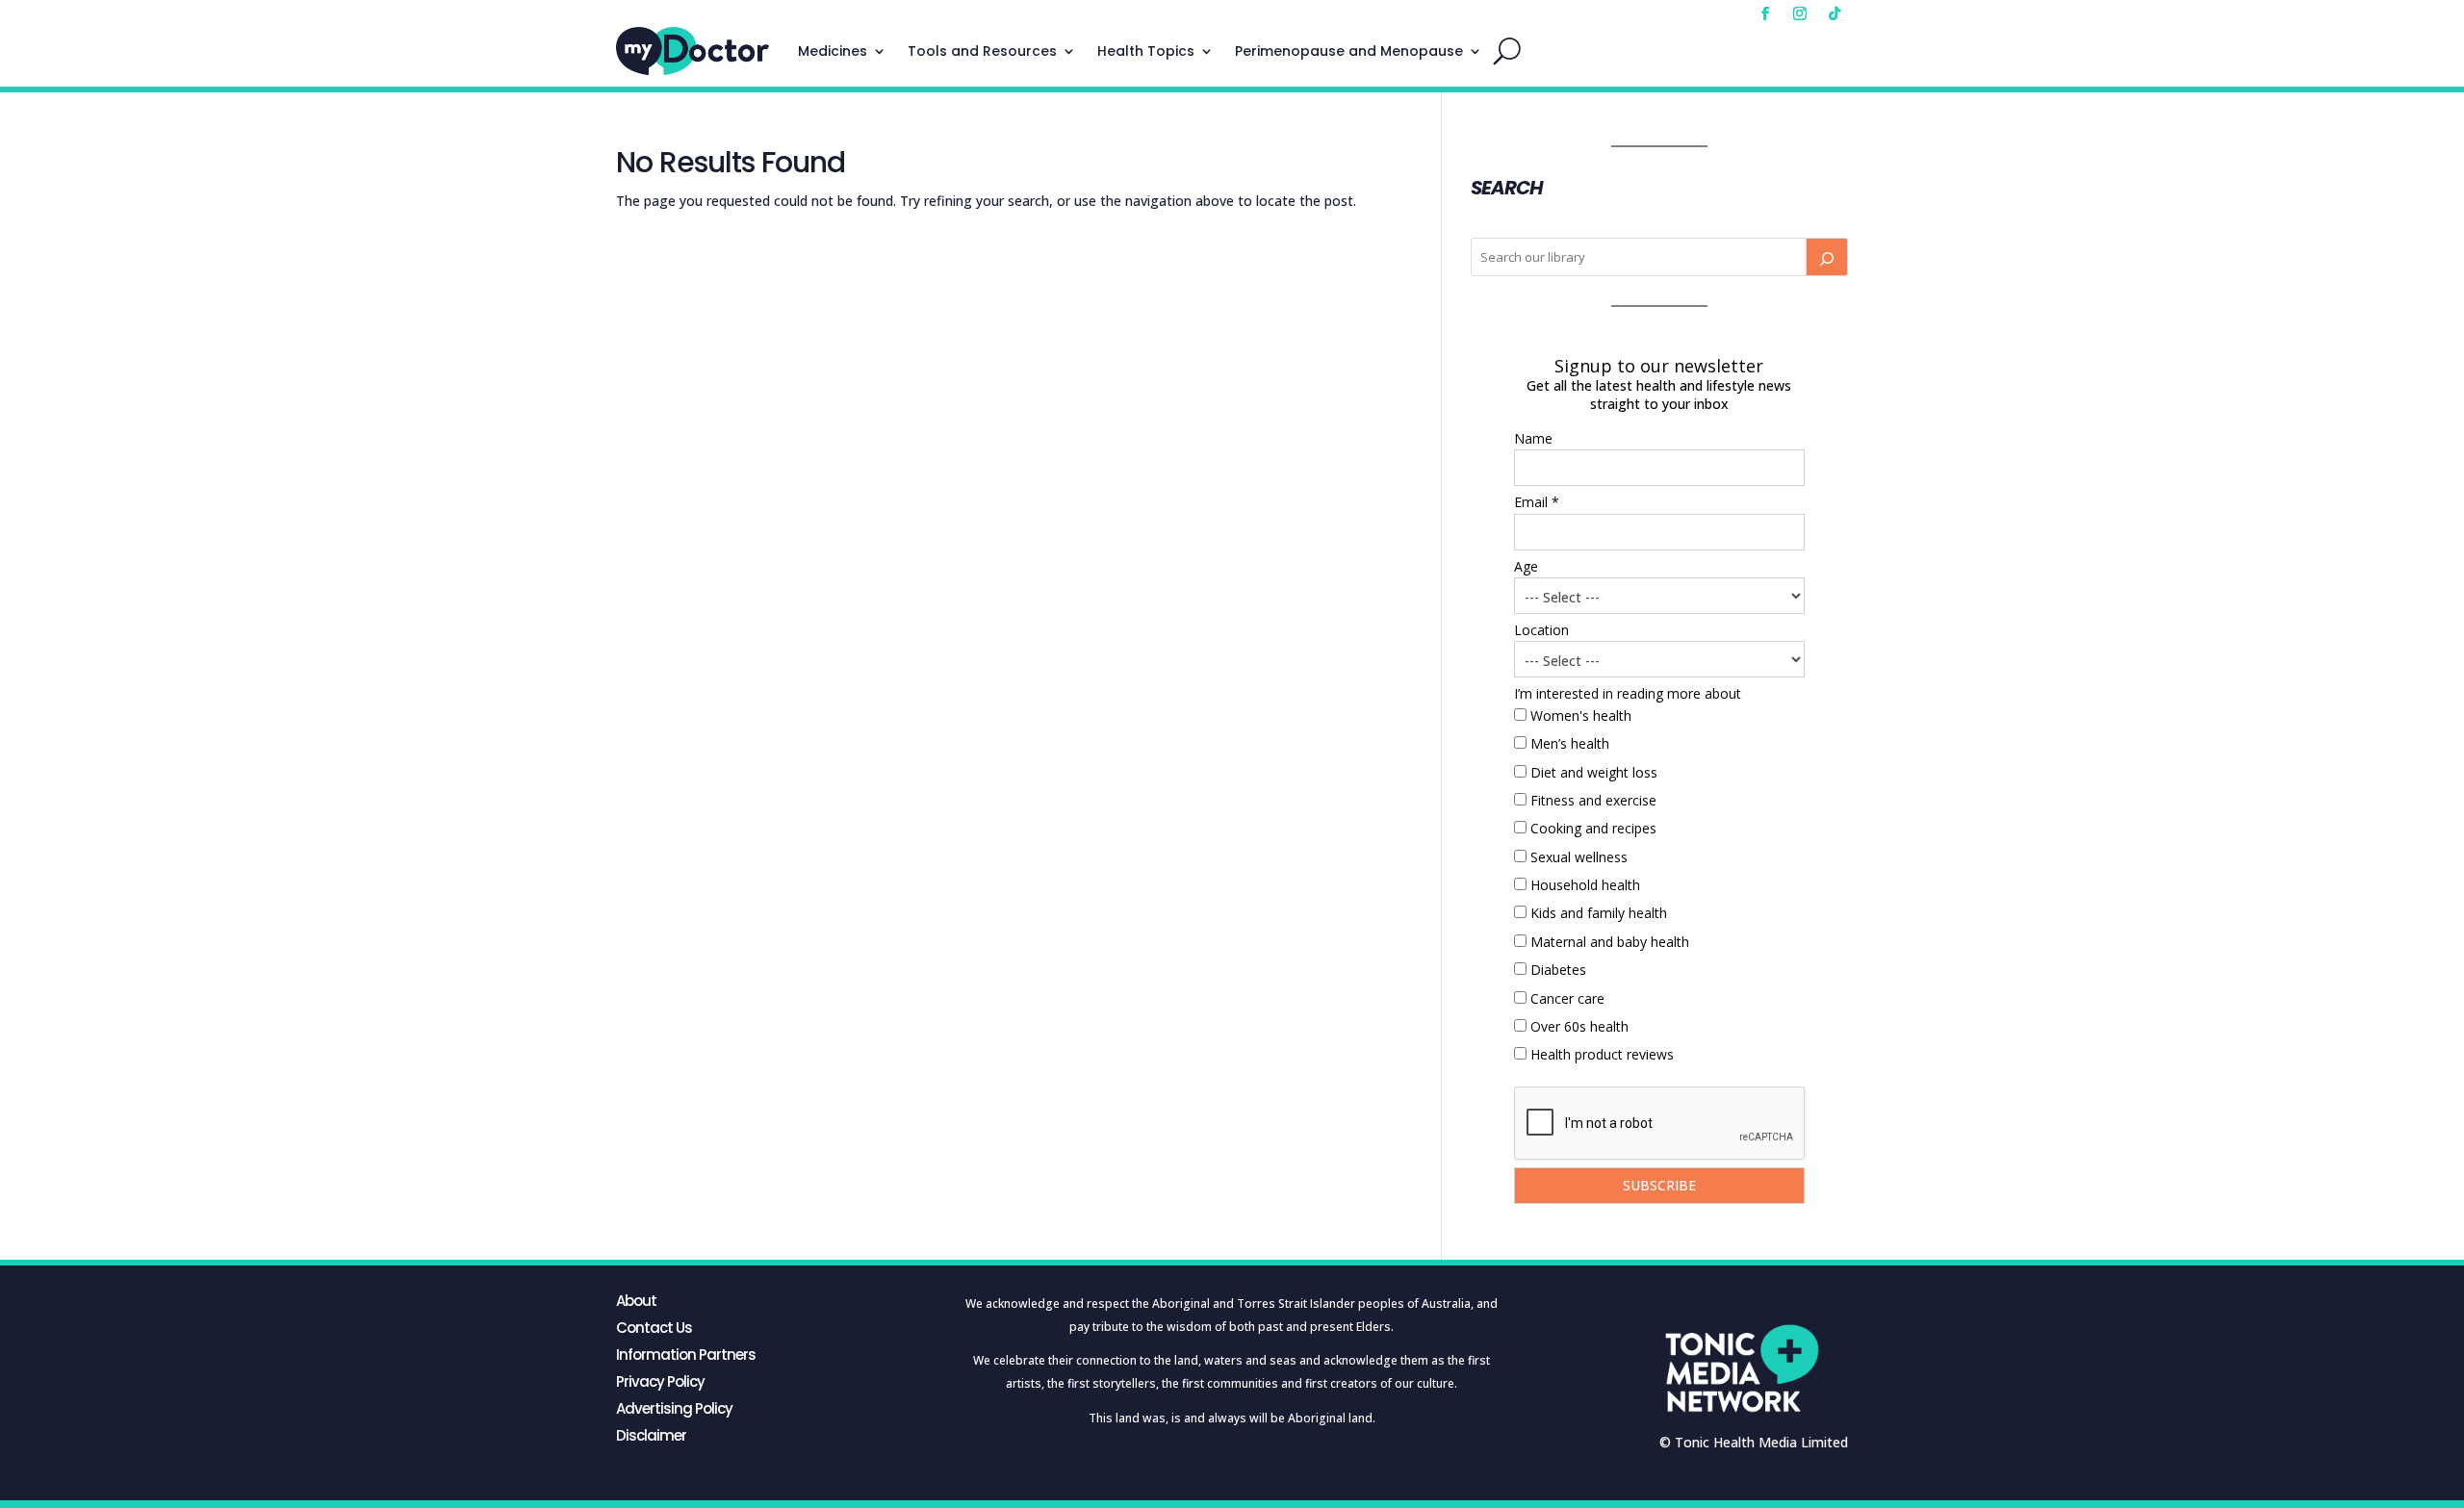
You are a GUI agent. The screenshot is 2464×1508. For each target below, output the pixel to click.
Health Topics (1146, 51)
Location (1541, 630)
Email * (1537, 502)
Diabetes (1558, 970)
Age (1526, 566)
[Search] (1827, 257)
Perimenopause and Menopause (1349, 51)
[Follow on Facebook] (1765, 13)
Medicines (833, 51)
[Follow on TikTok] (1835, 13)
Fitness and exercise (1593, 800)
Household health (1585, 885)
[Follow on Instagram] (1800, 13)
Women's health (1581, 716)
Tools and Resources (982, 51)
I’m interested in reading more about (1628, 693)
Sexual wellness (1579, 857)
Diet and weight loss (1594, 772)
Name (1533, 438)
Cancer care (1567, 998)
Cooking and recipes (1593, 828)
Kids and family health (1599, 913)
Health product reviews (1602, 1054)
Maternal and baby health (1610, 942)
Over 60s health (1579, 1026)
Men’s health (1570, 743)
